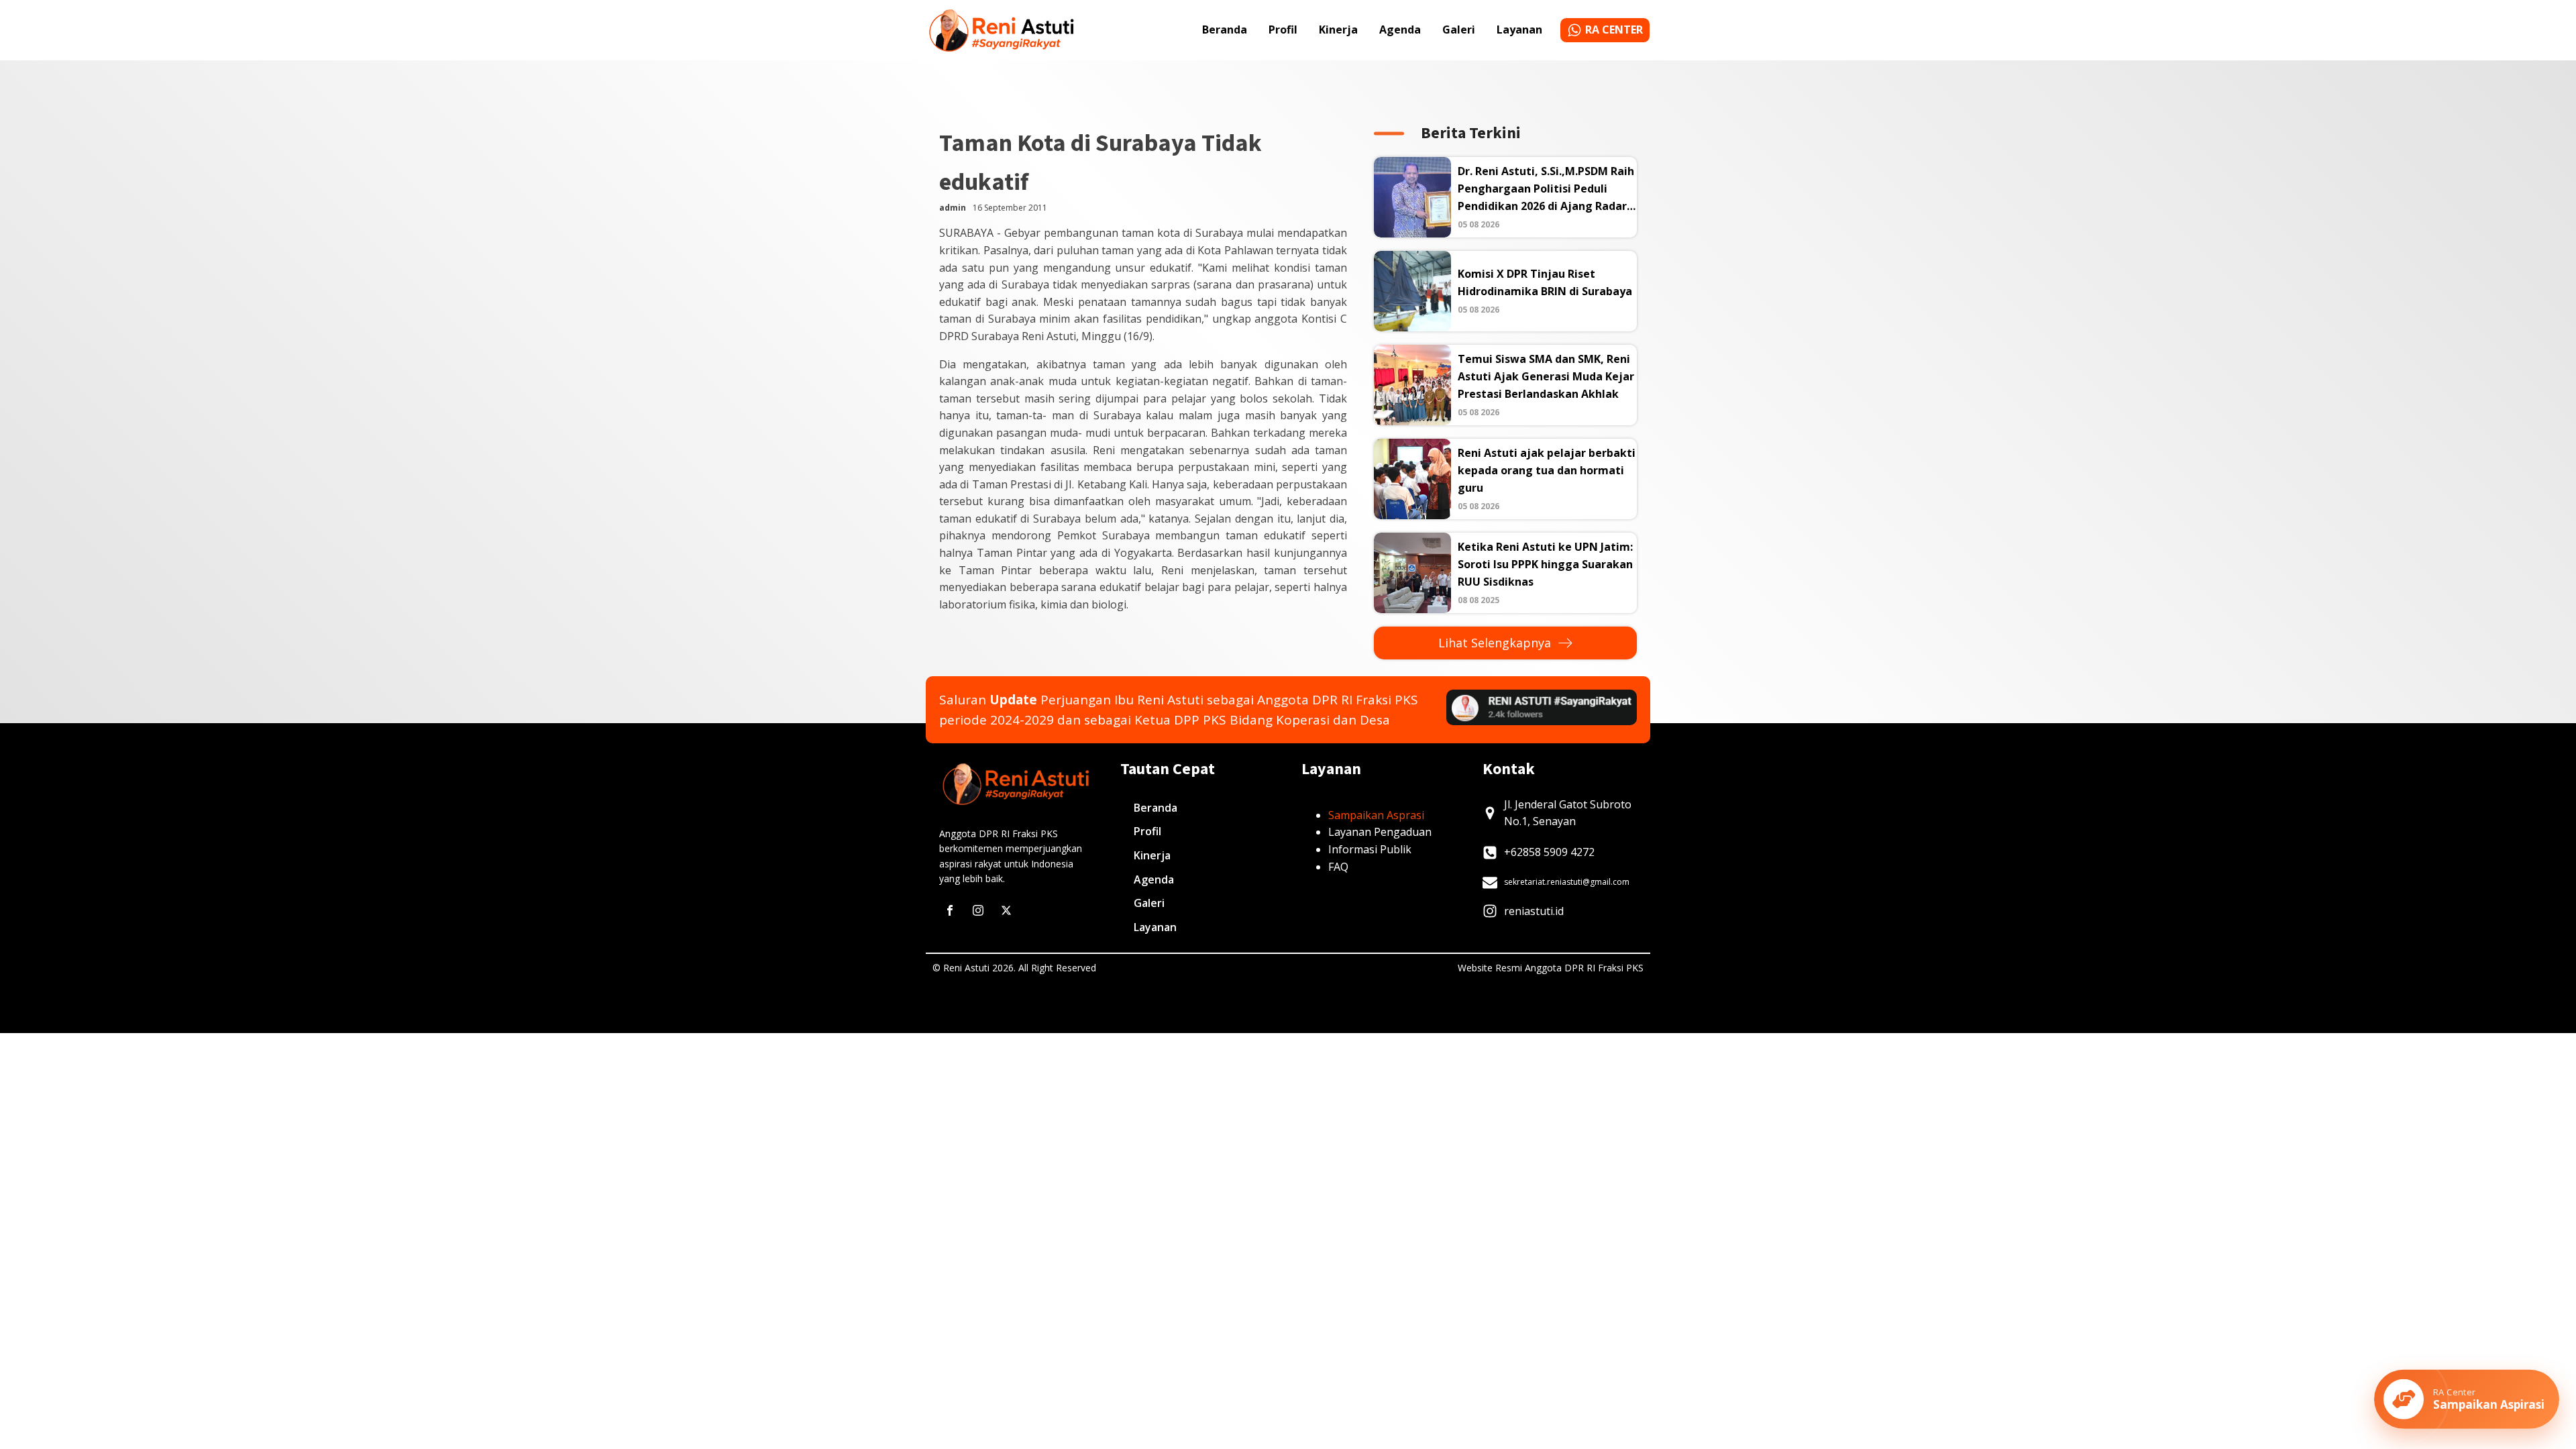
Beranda (1225, 30)
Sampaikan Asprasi (1376, 815)
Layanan (1519, 30)
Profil (1283, 30)
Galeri (1459, 30)
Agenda (1400, 30)
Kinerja (1338, 30)
